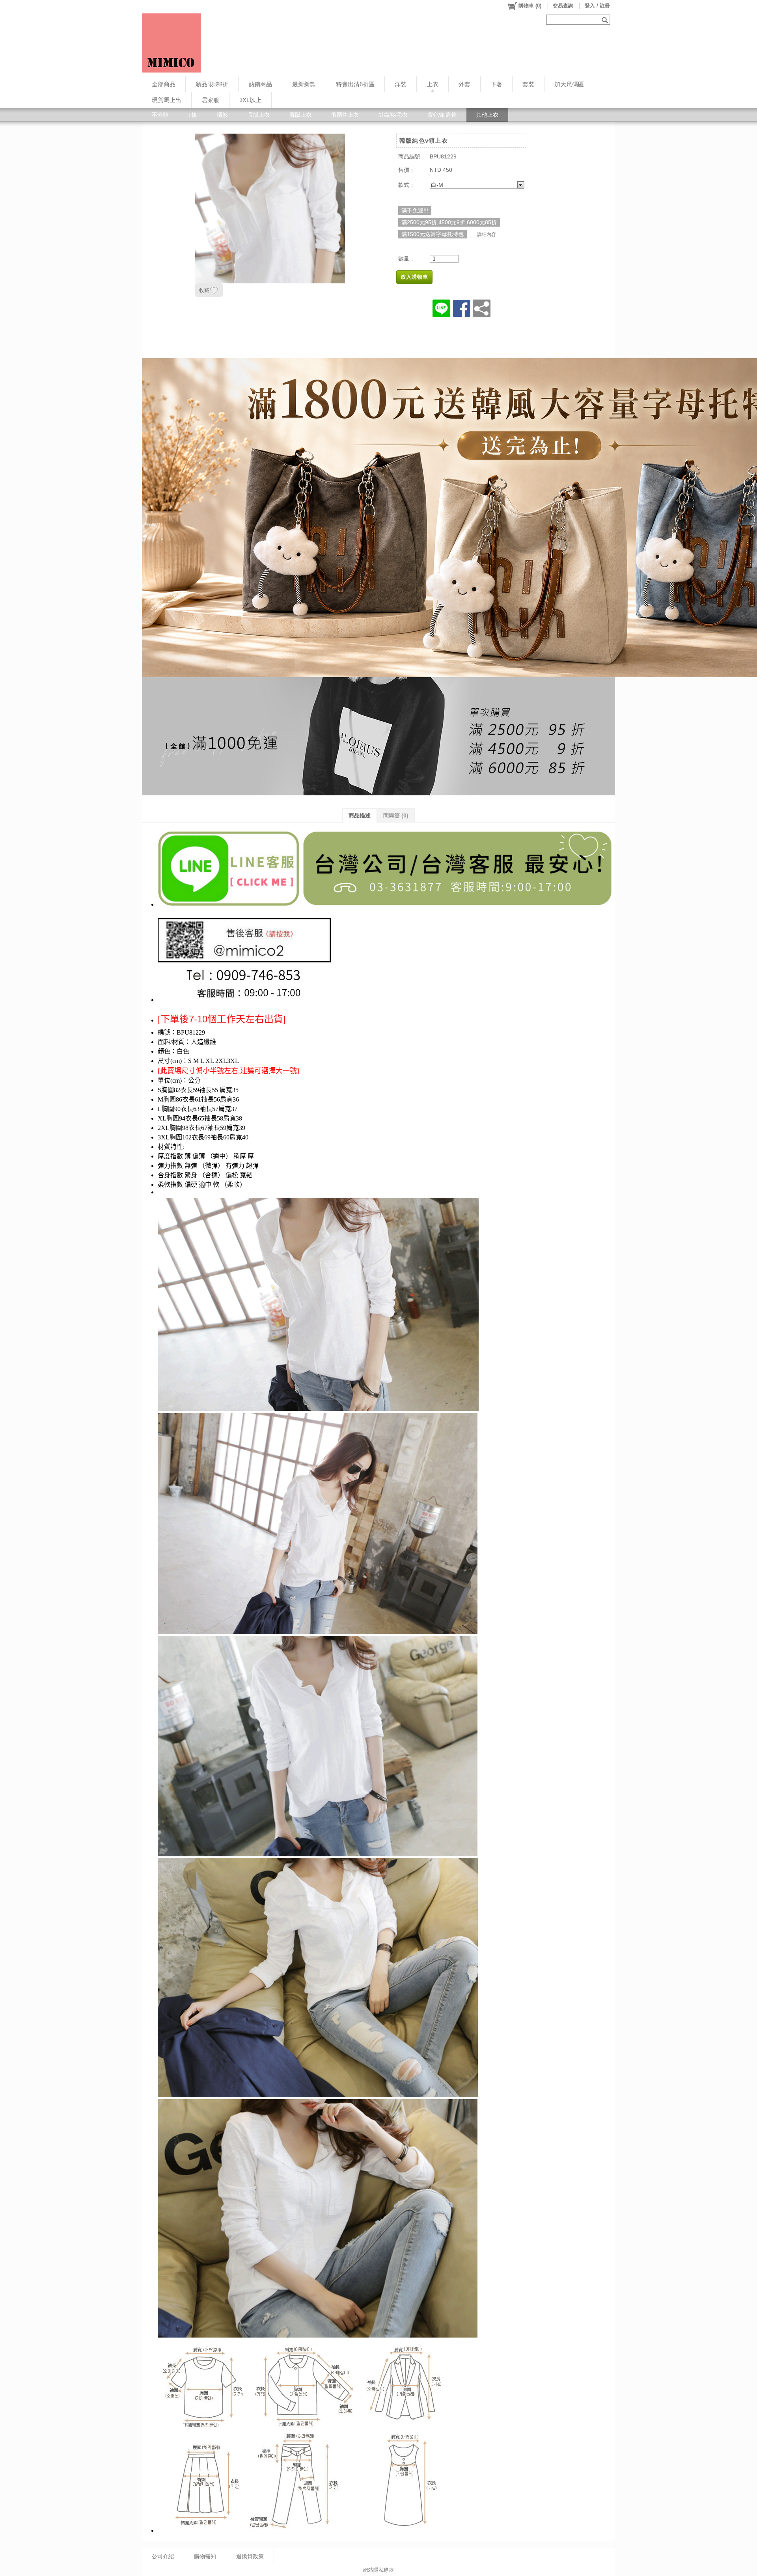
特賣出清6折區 (355, 84)
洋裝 (401, 84)
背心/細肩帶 (442, 115)
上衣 (433, 84)
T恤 (193, 115)
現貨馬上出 (167, 100)
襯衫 (222, 115)
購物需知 (205, 2556)
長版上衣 (259, 115)
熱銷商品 (260, 84)
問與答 (396, 815)
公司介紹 (163, 2556)
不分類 (160, 115)
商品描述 (360, 815)
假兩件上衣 (345, 115)
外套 (464, 84)
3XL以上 (250, 100)
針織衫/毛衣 (393, 115)
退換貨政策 (250, 2556)
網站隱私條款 (378, 2570)
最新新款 (304, 84)
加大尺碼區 (569, 84)
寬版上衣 (300, 115)
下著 (496, 84)
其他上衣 (487, 115)
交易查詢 (563, 6)
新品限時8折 (212, 84)
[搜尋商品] (606, 20)
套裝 (528, 84)
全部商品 (164, 84)
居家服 (210, 100)
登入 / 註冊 (597, 6)
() (530, 6)
